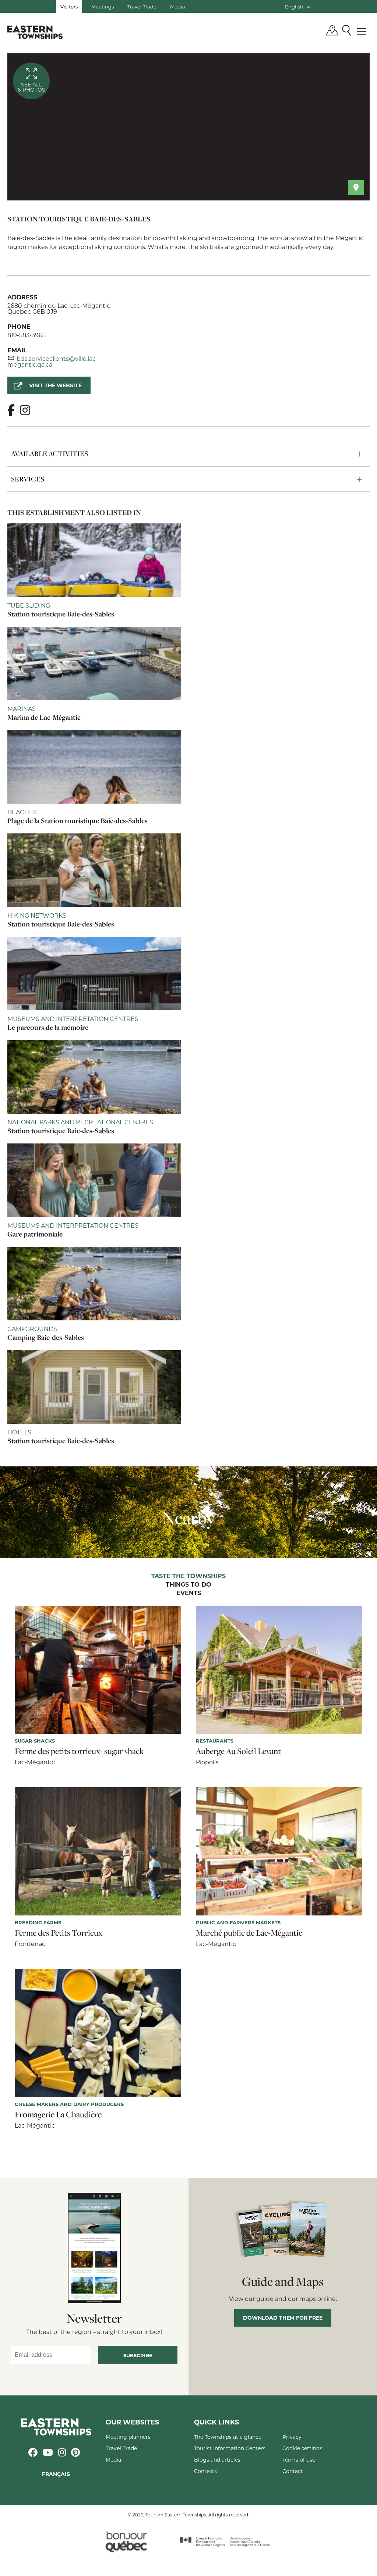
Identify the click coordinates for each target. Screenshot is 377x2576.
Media (178, 6)
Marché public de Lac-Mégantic (249, 1933)
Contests (205, 2471)
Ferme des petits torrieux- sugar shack (79, 1751)
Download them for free (283, 2318)
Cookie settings (302, 2448)
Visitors (69, 6)
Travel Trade (142, 6)
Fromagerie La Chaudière (58, 2114)
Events (189, 1593)
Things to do (188, 1585)
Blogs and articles (217, 2460)
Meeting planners (128, 2437)
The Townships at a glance (228, 2437)
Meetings (103, 6)
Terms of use (299, 2460)
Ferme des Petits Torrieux (59, 1933)
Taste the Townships (188, 1576)
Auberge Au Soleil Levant (238, 1751)
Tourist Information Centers (230, 2448)
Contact (293, 2471)
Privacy (292, 2437)
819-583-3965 (27, 335)
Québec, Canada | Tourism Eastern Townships (35, 32)
